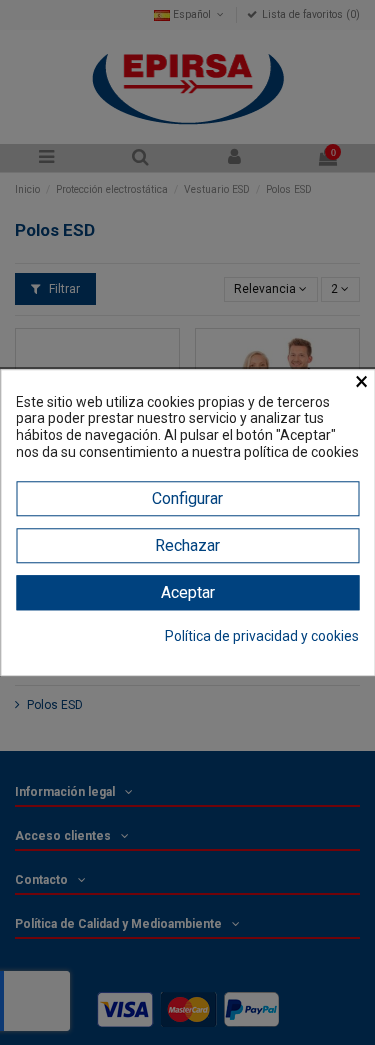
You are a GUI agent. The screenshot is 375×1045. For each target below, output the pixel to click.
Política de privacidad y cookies (262, 636)
